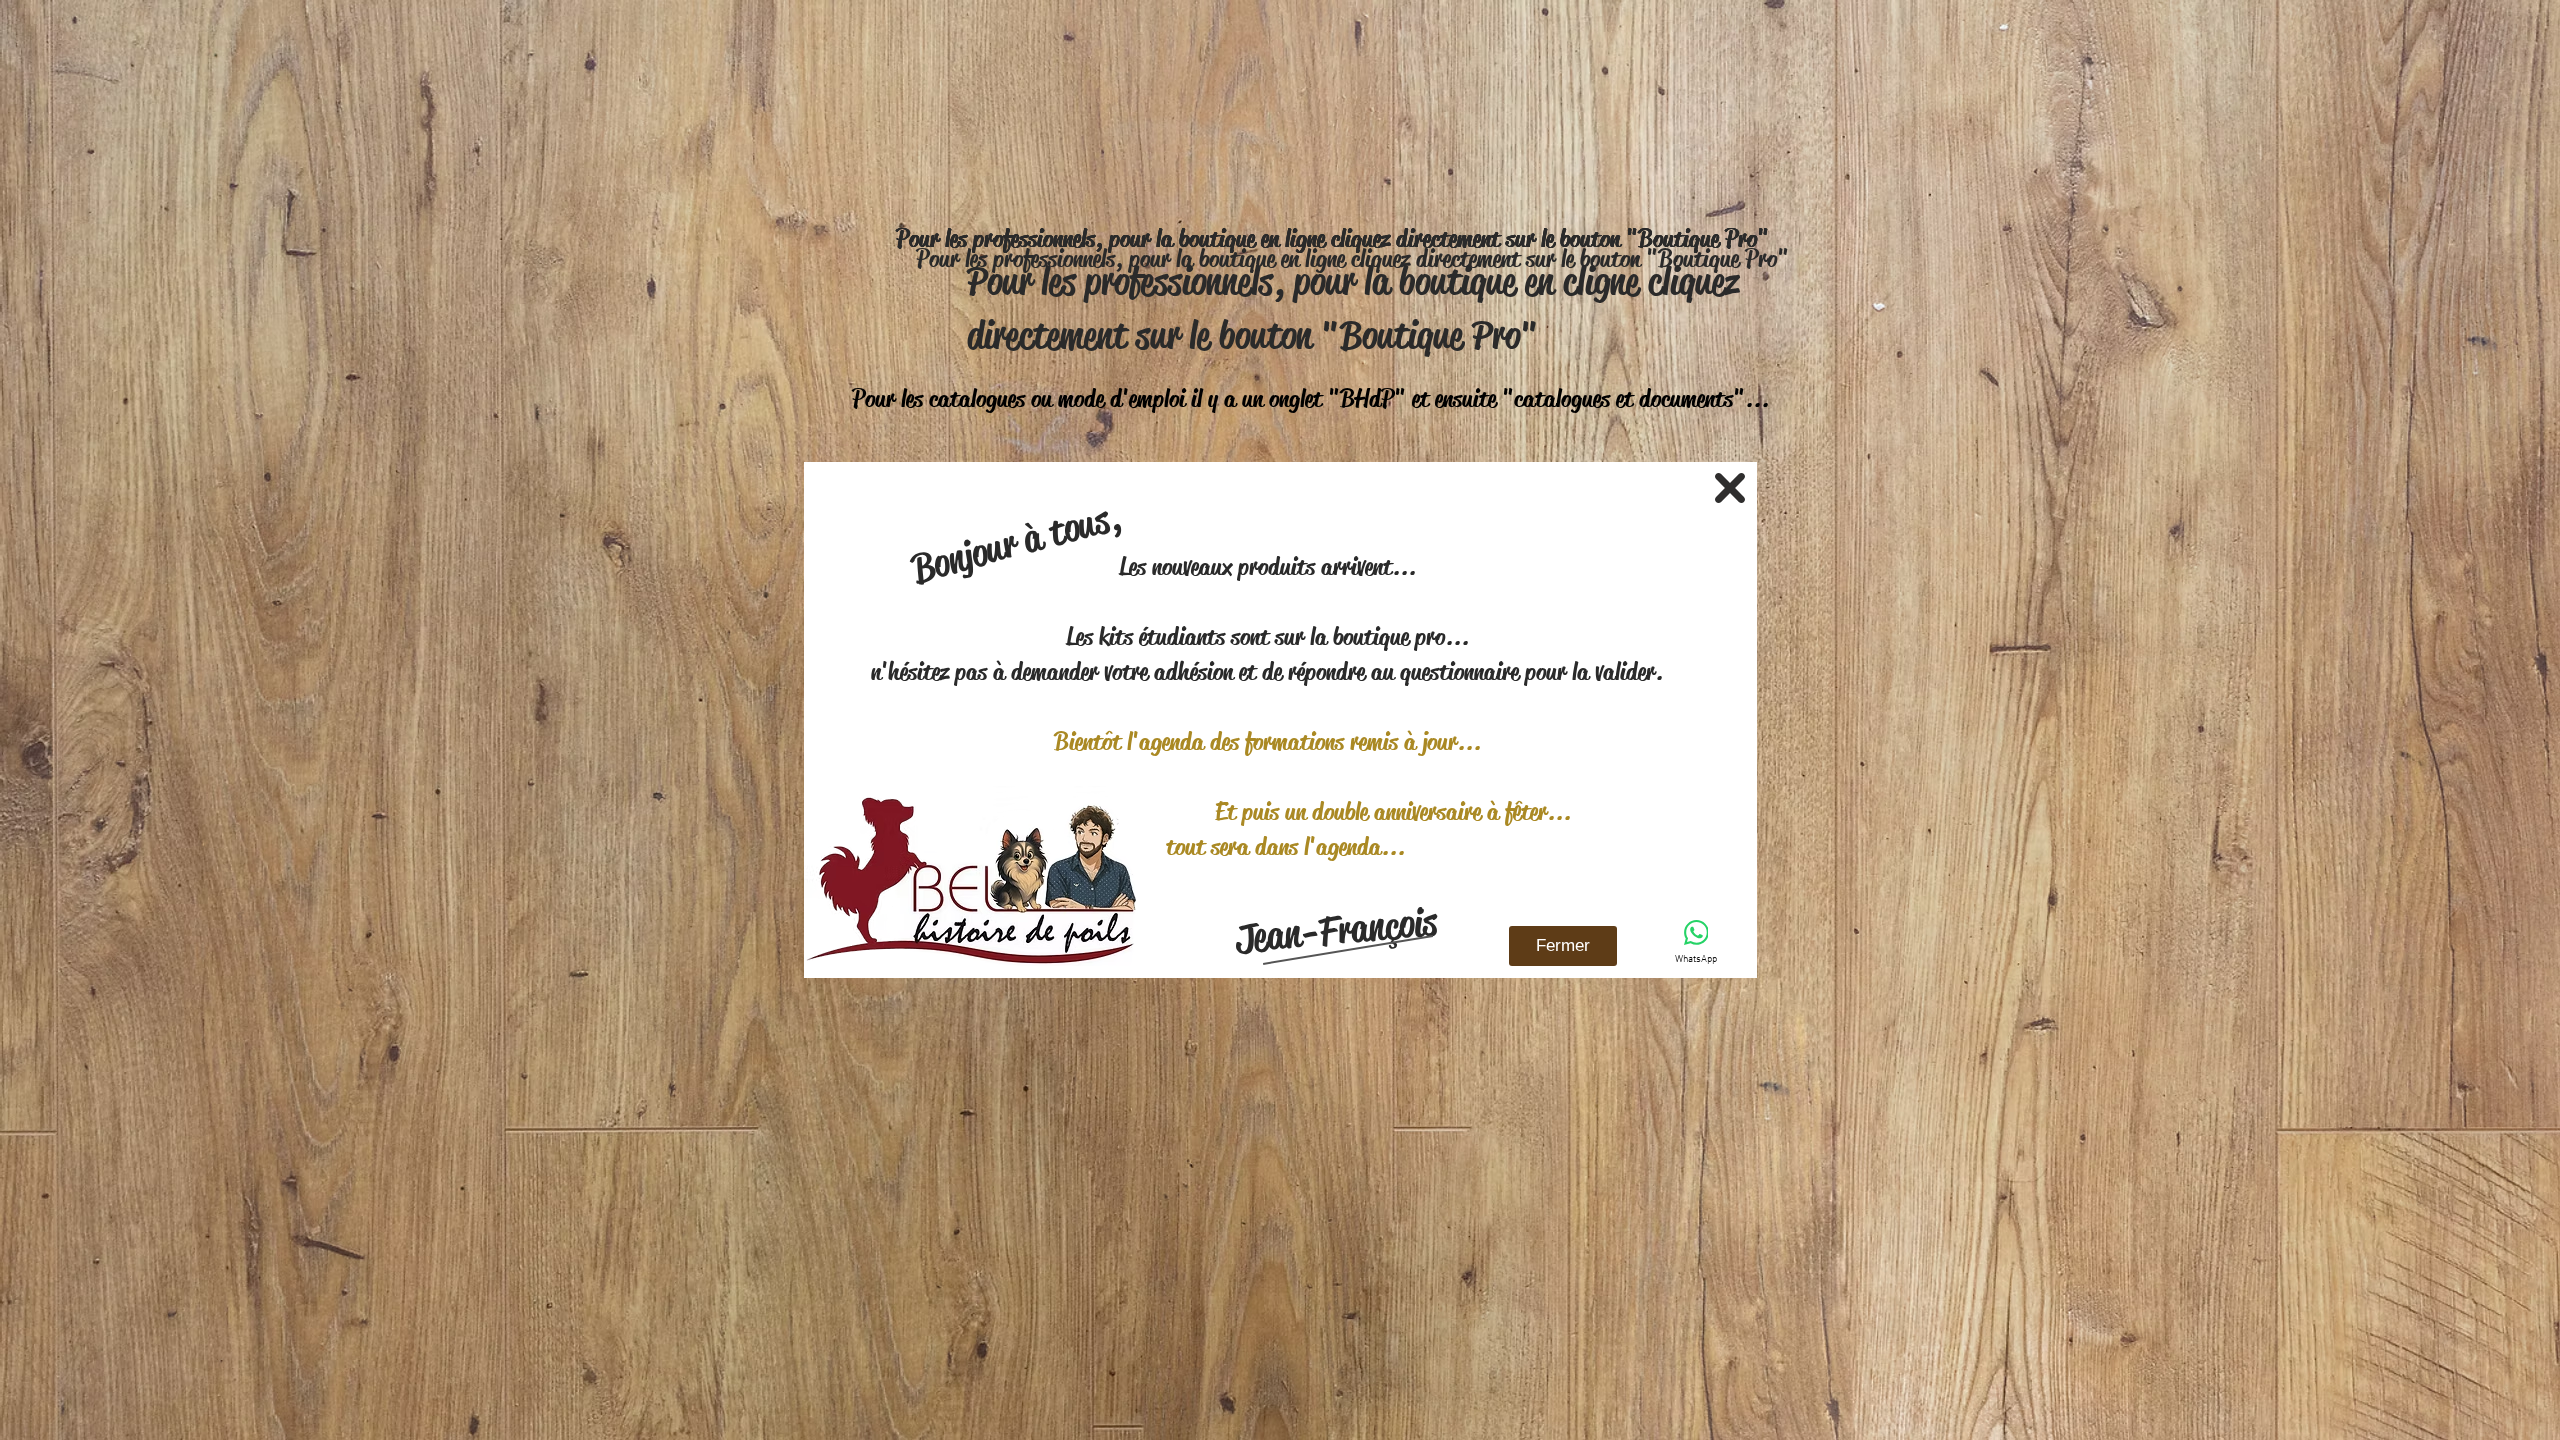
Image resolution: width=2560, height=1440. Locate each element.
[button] (1730, 488)
